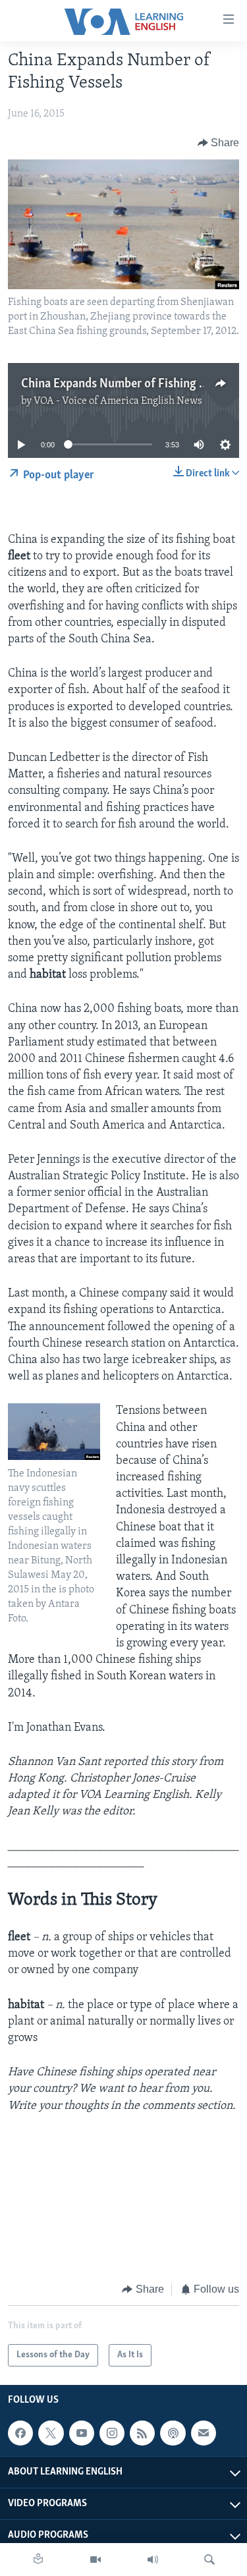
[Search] (209, 2560)
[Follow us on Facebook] (20, 2433)
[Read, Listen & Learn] (38, 2560)
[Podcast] (173, 2433)
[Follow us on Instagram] (112, 2433)
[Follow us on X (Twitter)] (51, 2433)
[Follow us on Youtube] (82, 2433)
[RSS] (142, 2433)
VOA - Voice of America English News (118, 401)
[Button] (219, 143)
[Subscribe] (204, 2433)
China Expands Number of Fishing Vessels (129, 384)
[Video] (96, 2560)
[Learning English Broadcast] (153, 2560)
